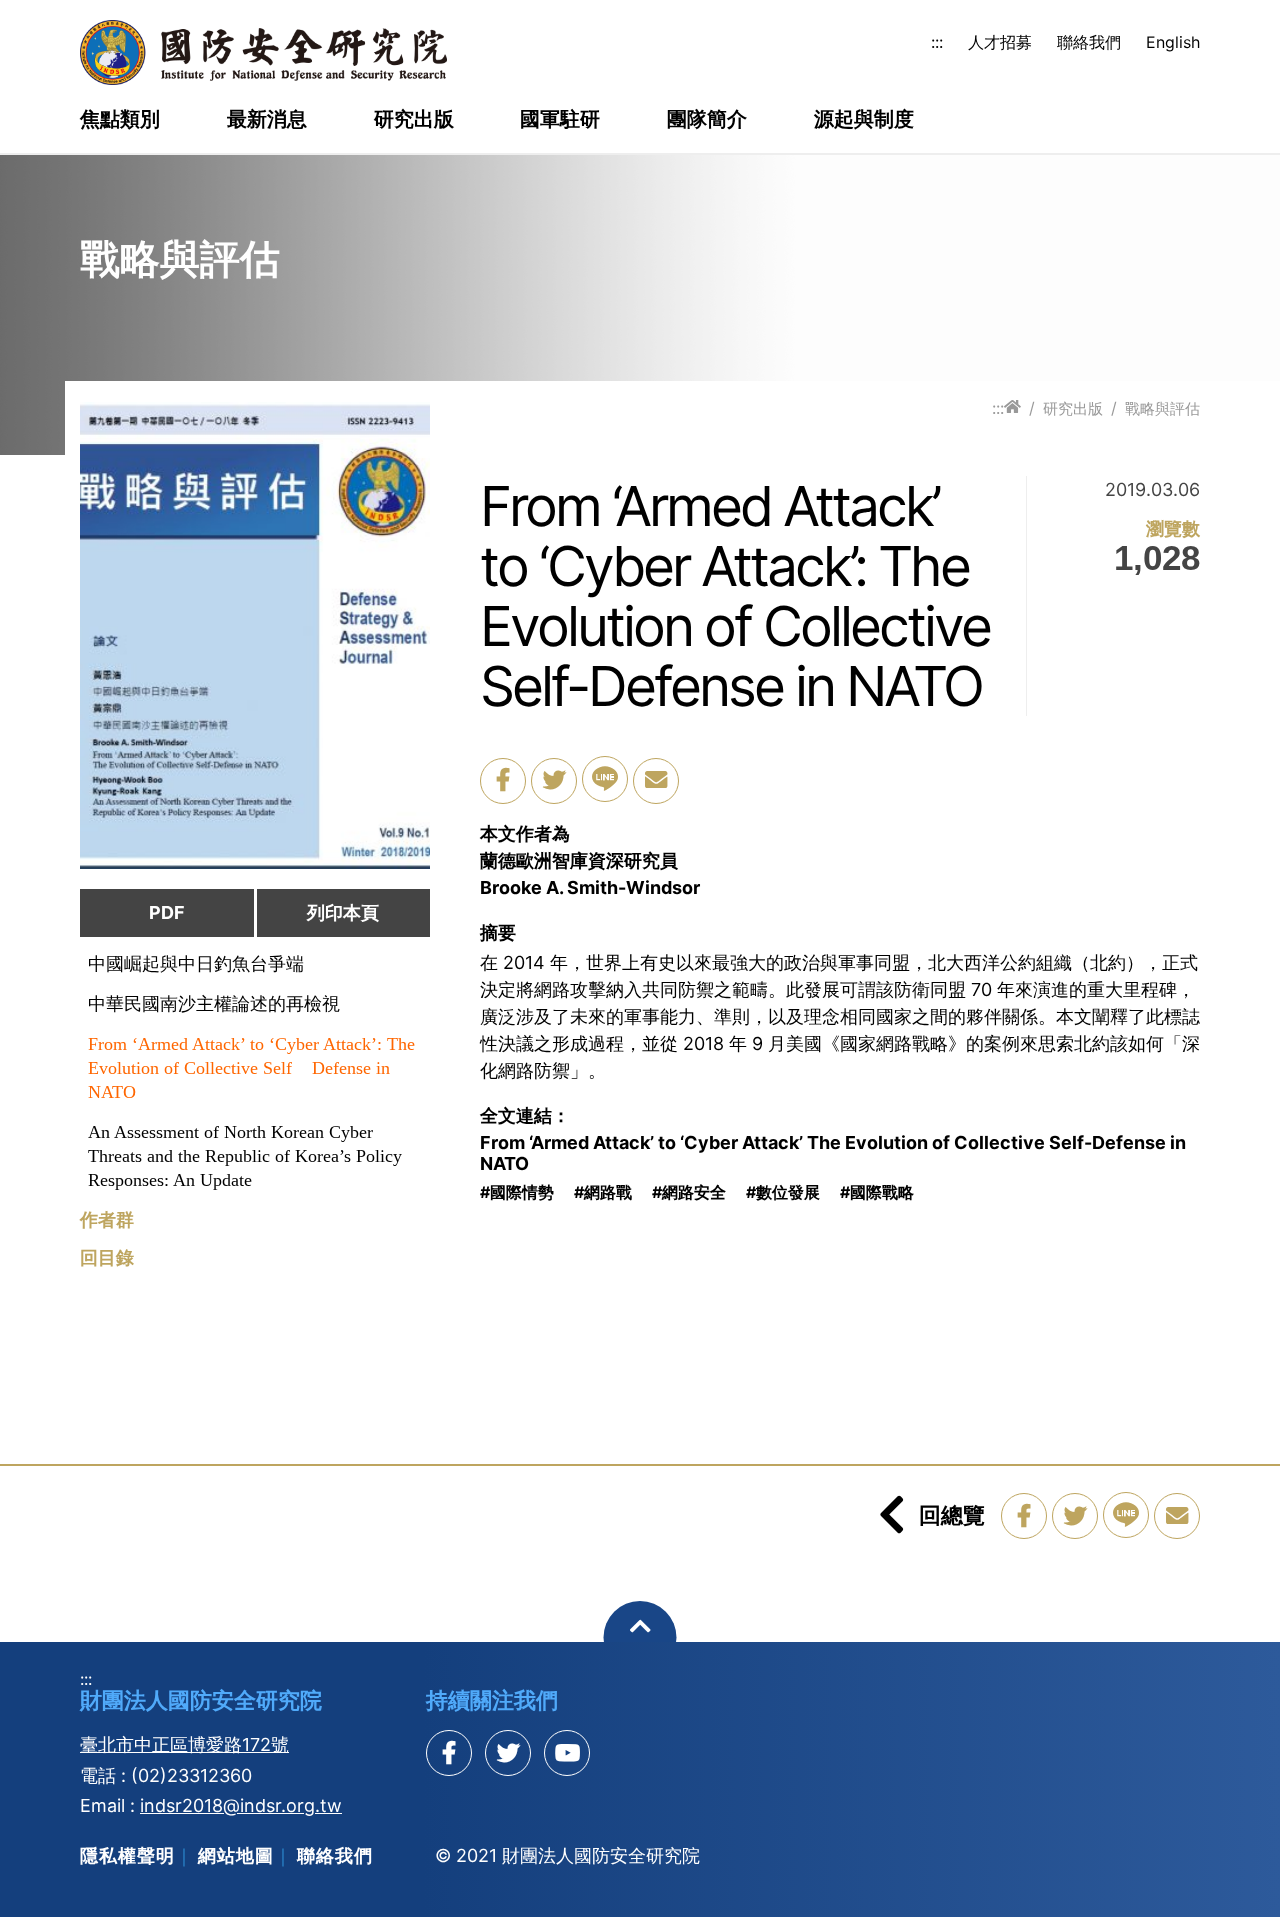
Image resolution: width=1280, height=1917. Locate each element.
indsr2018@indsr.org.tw (241, 1805)
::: (937, 42)
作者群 (107, 1220)
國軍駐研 (560, 120)
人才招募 (1000, 42)
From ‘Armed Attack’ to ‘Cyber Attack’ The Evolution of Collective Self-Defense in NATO (833, 1153)
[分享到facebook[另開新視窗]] (449, 1753)
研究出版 (414, 120)
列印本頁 (343, 912)
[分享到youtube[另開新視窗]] (567, 1753)
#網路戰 (603, 1192)
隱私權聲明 (127, 1855)
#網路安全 (689, 1192)
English (1173, 42)
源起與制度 (864, 120)
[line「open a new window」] (605, 779)
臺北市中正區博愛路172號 (184, 1744)
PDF (167, 912)
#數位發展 (783, 1192)
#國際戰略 (877, 1192)
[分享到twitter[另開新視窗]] (508, 1753)
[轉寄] (656, 781)
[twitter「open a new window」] (554, 781)
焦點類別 (120, 120)
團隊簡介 (707, 120)
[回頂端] (640, 1637)
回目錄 (107, 1258)
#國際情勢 (517, 1192)
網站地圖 (236, 1855)
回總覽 (952, 1515)
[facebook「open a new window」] (503, 781)
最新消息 (267, 120)
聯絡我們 (1089, 42)
